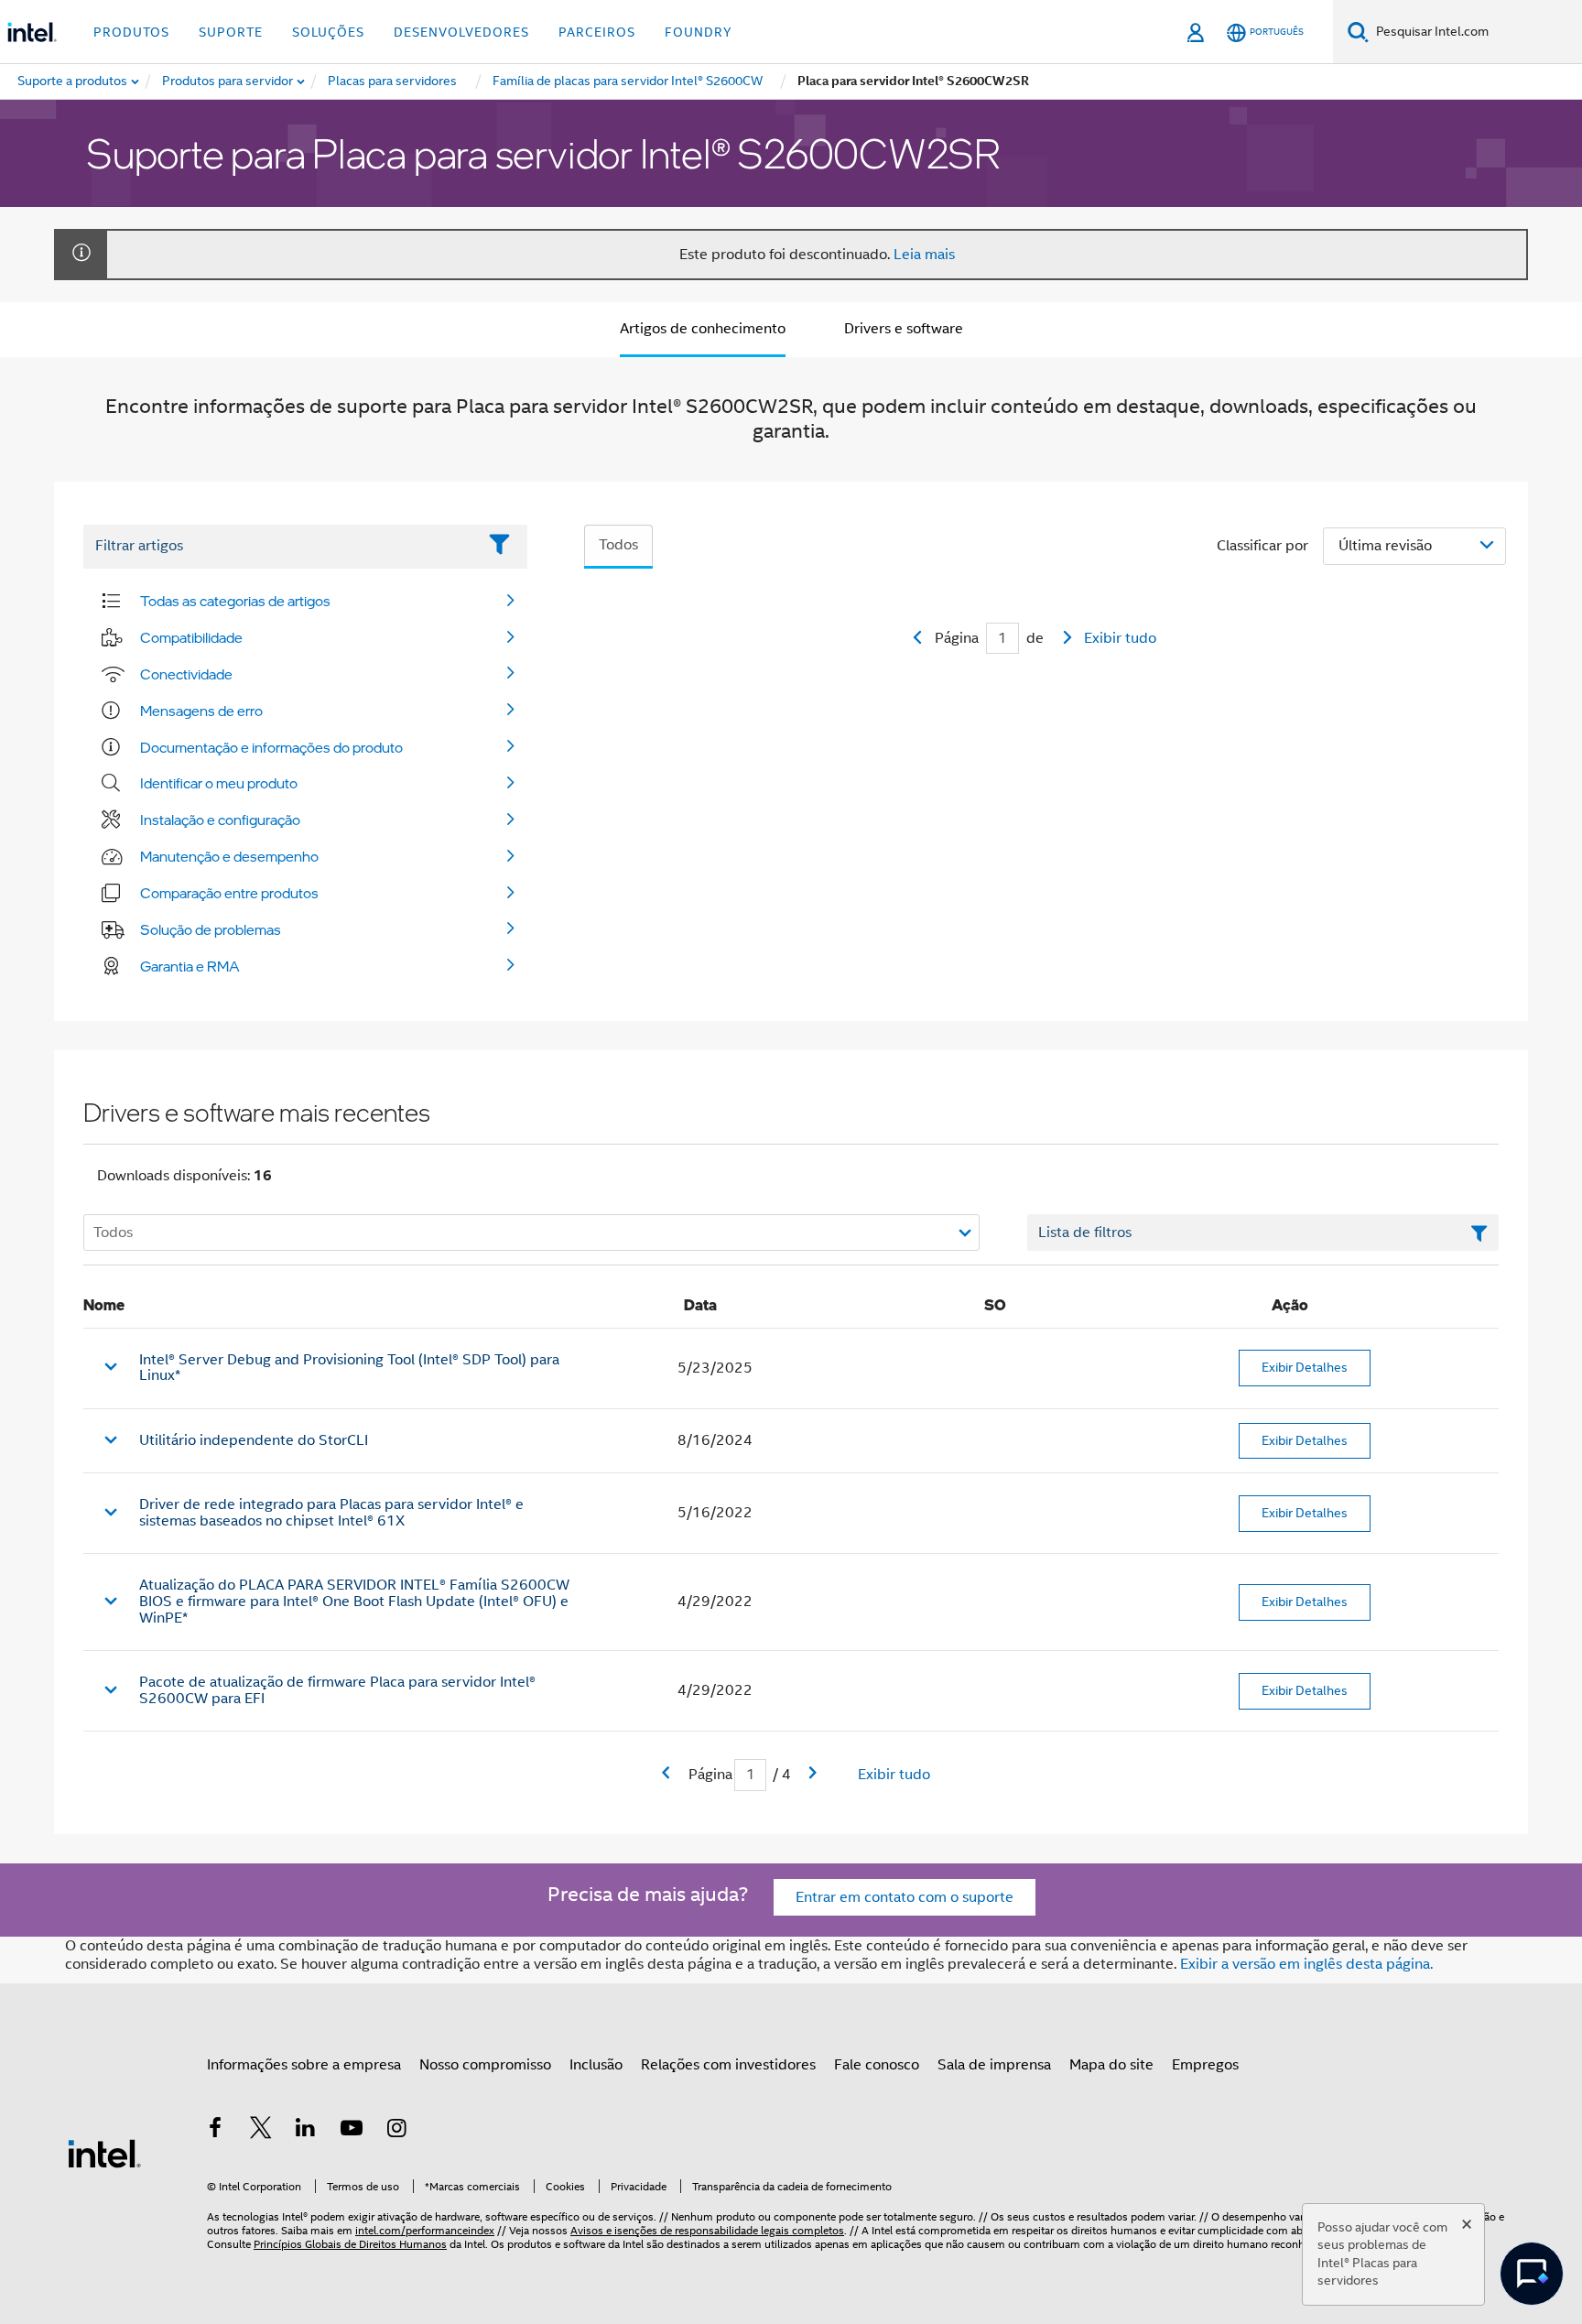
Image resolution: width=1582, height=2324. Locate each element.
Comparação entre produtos (229, 893)
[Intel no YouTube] (352, 2131)
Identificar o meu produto (219, 783)
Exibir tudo (1120, 638)
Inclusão (596, 2065)
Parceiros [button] (597, 32)
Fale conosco (877, 2065)
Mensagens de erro (201, 711)
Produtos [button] (131, 32)
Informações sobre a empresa (304, 2065)
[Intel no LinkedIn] (306, 2131)
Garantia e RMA (190, 966)
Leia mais (924, 255)
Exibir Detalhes (1305, 1367)
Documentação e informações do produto (271, 747)
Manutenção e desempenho (229, 856)
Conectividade (186, 674)
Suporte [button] (231, 32)
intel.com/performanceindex (425, 2230)
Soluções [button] (328, 32)
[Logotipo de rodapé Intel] (104, 2153)
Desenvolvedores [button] (461, 32)
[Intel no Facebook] (215, 2131)
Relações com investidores (728, 2065)
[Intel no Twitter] (261, 2131)
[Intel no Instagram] (396, 2131)
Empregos (1205, 2065)
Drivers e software (904, 329)
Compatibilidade (191, 637)
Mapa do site (1111, 2065)
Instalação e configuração (220, 820)
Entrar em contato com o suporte (905, 1897)
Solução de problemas (211, 929)
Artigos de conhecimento (703, 329)
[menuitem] (228, 81)
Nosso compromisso (485, 2065)
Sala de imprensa (994, 2065)
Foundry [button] (699, 32)
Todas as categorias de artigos (235, 601)
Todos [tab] (618, 545)
